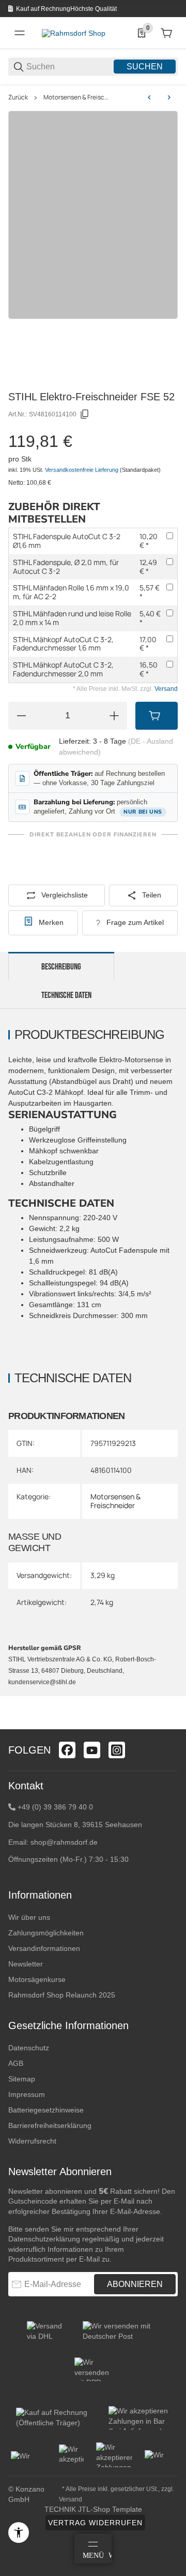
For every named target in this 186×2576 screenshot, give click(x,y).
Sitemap (22, 2079)
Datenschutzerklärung (44, 2239)
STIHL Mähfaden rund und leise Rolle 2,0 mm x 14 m (72, 618)
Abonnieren (135, 2284)
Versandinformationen (44, 1948)
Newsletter (26, 1964)
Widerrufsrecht (32, 2141)
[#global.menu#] (20, 33)
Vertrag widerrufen (95, 2523)
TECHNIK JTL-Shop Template (93, 2509)
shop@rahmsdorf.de (64, 1842)
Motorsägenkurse (37, 1979)
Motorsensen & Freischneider (77, 97)
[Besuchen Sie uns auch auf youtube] (92, 1750)
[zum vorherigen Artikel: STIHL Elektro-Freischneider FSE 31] (149, 97)
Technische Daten (66, 995)
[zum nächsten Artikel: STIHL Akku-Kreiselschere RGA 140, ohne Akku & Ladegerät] (169, 97)
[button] (169, 1725)
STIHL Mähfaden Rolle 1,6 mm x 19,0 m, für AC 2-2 (71, 592)
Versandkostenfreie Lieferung (82, 470)
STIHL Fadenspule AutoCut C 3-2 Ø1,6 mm (67, 541)
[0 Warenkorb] (166, 33)
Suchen (145, 67)
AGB (16, 2063)
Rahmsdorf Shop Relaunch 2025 (62, 1995)
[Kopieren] (85, 414)
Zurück (18, 97)
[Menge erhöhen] (114, 716)
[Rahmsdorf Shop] (74, 33)
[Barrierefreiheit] (19, 2532)
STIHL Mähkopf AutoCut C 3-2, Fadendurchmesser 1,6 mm (63, 644)
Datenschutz (29, 2048)
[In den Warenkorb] (157, 716)
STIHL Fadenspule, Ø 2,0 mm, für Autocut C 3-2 (66, 567)
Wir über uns (29, 1917)
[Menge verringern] (21, 716)
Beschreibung (61, 967)
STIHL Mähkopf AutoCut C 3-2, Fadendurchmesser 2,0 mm (63, 669)
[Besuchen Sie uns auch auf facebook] (67, 1750)
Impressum (27, 2094)
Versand (166, 689)
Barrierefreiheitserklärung (50, 2125)
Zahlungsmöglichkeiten (46, 1933)
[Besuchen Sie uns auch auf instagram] (117, 1750)
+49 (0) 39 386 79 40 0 (55, 1807)
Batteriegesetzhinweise (46, 2110)
